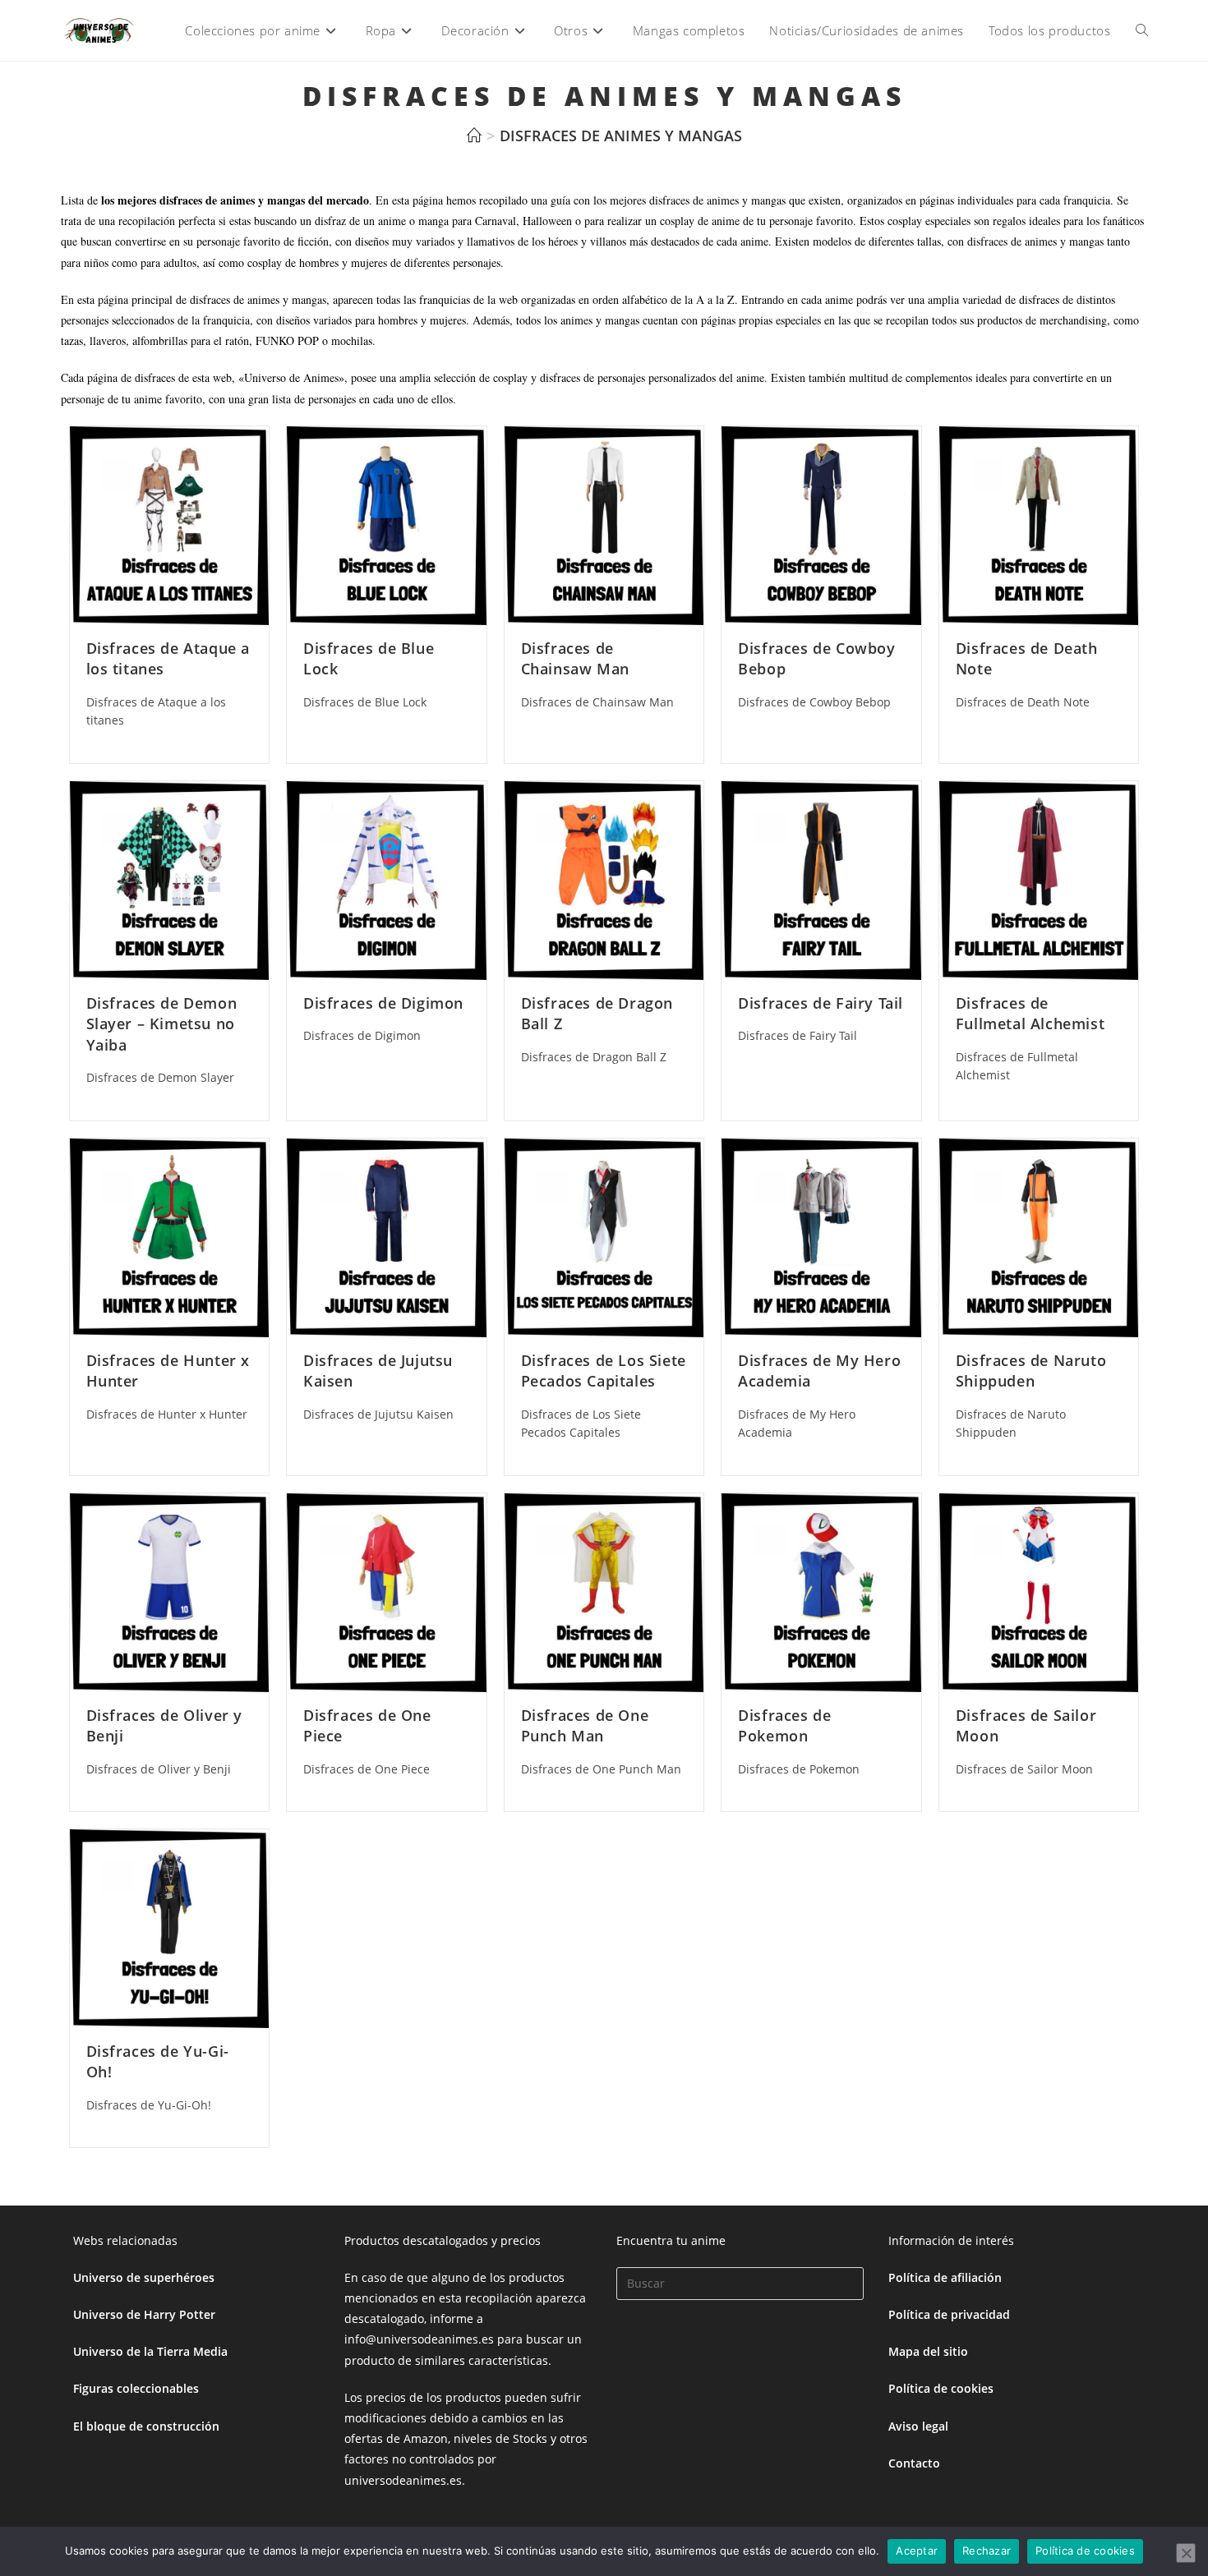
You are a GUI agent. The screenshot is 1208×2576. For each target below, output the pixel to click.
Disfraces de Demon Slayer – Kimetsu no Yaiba (162, 1023)
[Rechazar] (1186, 2553)
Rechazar (987, 2551)
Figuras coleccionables (136, 2388)
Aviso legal (918, 2426)
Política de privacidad (949, 2314)
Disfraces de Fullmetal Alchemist (1030, 1013)
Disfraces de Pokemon (784, 1725)
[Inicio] (474, 136)
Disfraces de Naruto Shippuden (1031, 1371)
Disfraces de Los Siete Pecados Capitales (604, 1371)
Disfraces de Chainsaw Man (575, 658)
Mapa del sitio (928, 2351)
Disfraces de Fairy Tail (821, 1003)
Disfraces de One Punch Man (585, 1725)
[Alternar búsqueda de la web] (1142, 30)
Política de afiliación (945, 2277)
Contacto (914, 2463)
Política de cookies (941, 2388)
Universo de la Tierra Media (150, 2351)
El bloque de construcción (146, 2426)
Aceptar (917, 2551)
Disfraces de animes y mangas (621, 136)
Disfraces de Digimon (383, 1003)
